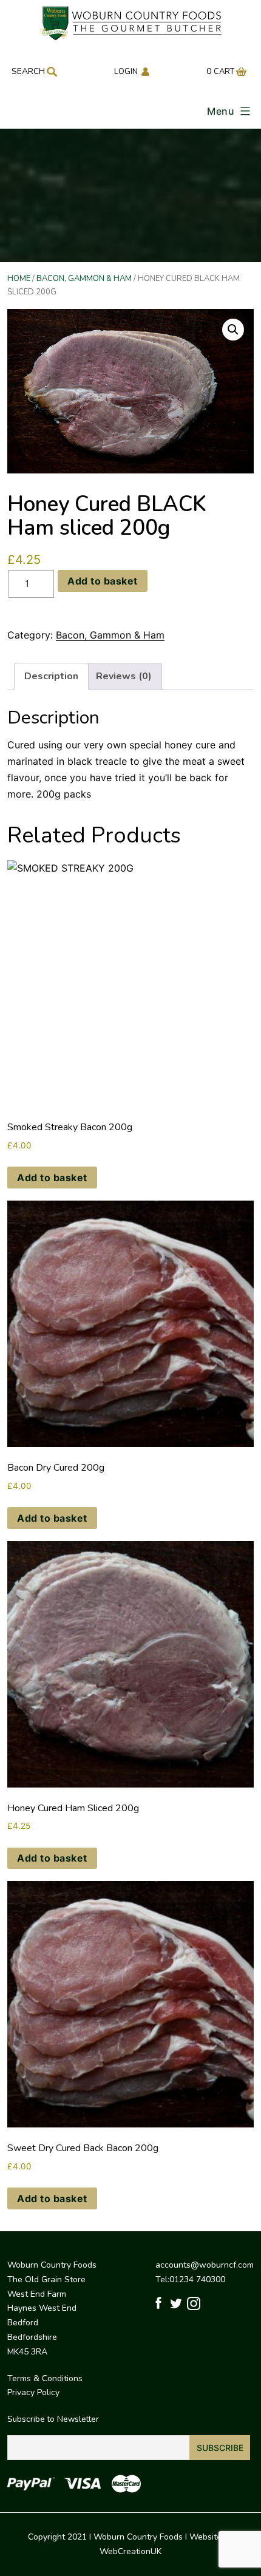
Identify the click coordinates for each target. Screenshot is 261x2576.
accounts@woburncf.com (205, 2265)
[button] (233, 330)
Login (126, 72)
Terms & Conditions (45, 2378)
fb (161, 2304)
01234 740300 (197, 2279)
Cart (224, 72)
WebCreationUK (130, 2551)
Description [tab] (51, 676)
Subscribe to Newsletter (53, 2419)
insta (193, 2304)
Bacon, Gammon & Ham (84, 279)
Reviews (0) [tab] (124, 676)
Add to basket (103, 581)
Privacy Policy (33, 2392)
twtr (176, 2304)
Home (19, 279)
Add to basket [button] (52, 1178)
